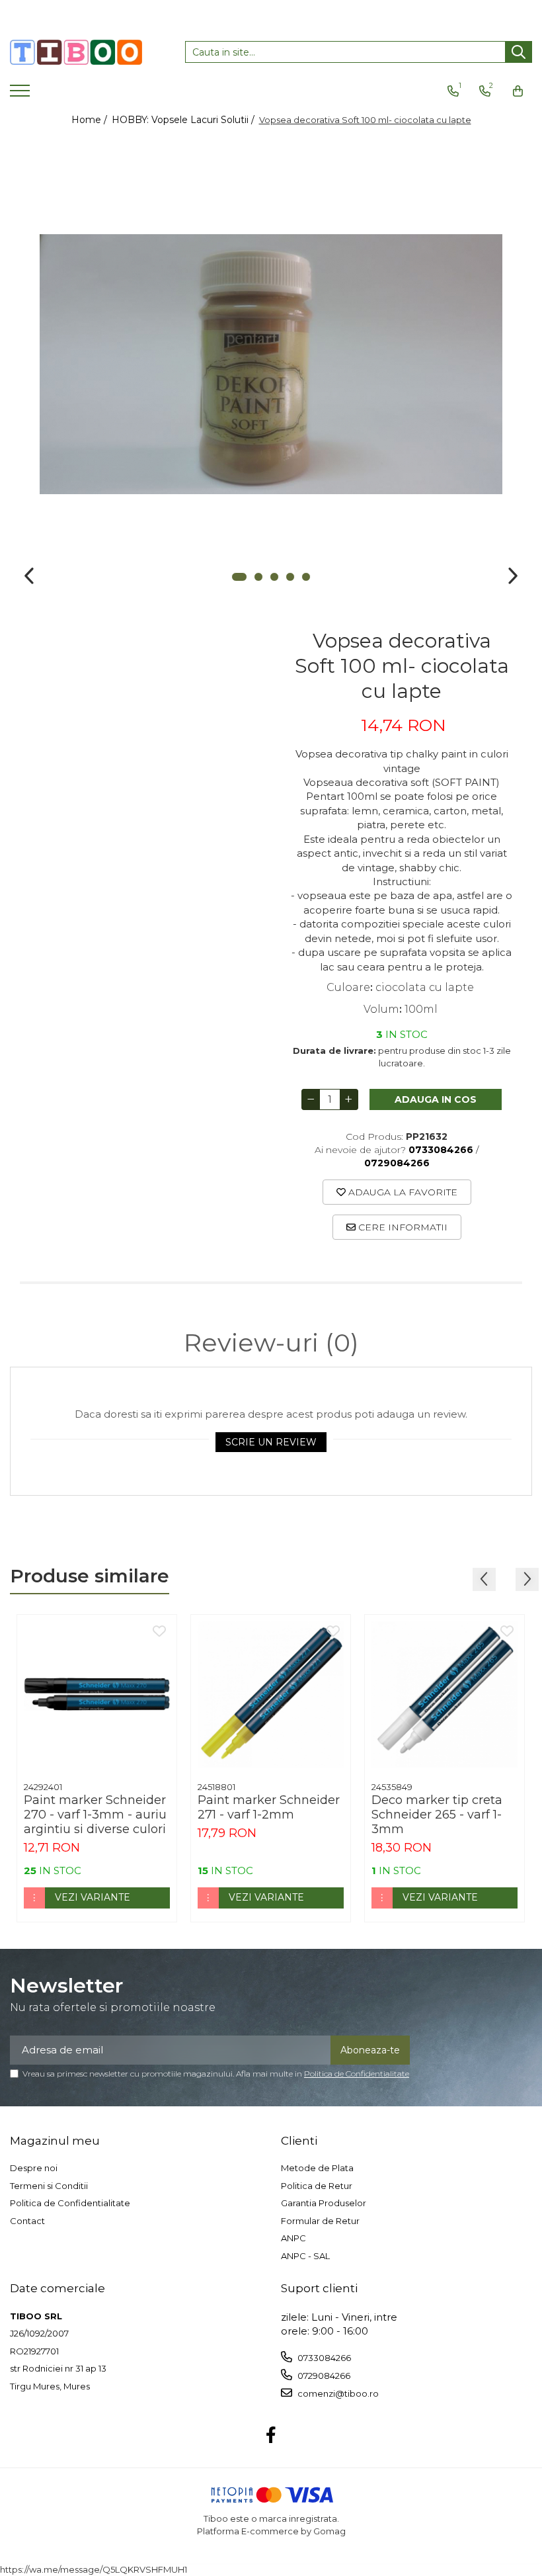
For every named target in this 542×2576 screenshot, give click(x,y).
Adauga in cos (436, 1099)
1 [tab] (239, 577)
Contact (27, 2221)
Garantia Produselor (324, 2203)
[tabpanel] (271, 364)
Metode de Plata (317, 2168)
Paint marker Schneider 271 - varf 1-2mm (269, 1807)
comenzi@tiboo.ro (337, 2393)
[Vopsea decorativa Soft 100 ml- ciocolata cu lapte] (271, 364)
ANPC (293, 2238)
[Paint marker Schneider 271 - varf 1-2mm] (271, 1695)
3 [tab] (274, 577)
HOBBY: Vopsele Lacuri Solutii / (184, 120)
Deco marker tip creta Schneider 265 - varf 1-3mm (437, 1815)
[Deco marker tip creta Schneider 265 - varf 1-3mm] (445, 1695)
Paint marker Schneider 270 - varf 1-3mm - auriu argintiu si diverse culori (95, 1815)
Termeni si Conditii (49, 2186)
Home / (91, 120)
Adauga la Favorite (402, 1192)
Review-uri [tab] (271, 1343)
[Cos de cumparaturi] (518, 91)
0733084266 (323, 2358)
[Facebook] (271, 2436)
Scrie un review (271, 1442)
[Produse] (21, 95)
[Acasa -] (76, 52)
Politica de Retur (317, 2186)
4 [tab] (290, 577)
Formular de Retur (320, 2221)
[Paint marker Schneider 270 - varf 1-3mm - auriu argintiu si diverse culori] (97, 1695)
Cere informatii (402, 1227)
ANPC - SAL (305, 2256)
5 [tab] (306, 577)
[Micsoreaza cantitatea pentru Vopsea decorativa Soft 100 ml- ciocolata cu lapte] (311, 1099)
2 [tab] (258, 577)
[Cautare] (519, 52)
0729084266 (323, 2376)
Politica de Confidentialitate (357, 2074)
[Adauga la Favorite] (159, 1632)
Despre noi (34, 2168)
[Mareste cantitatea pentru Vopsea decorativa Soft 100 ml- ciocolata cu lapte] (349, 1099)
